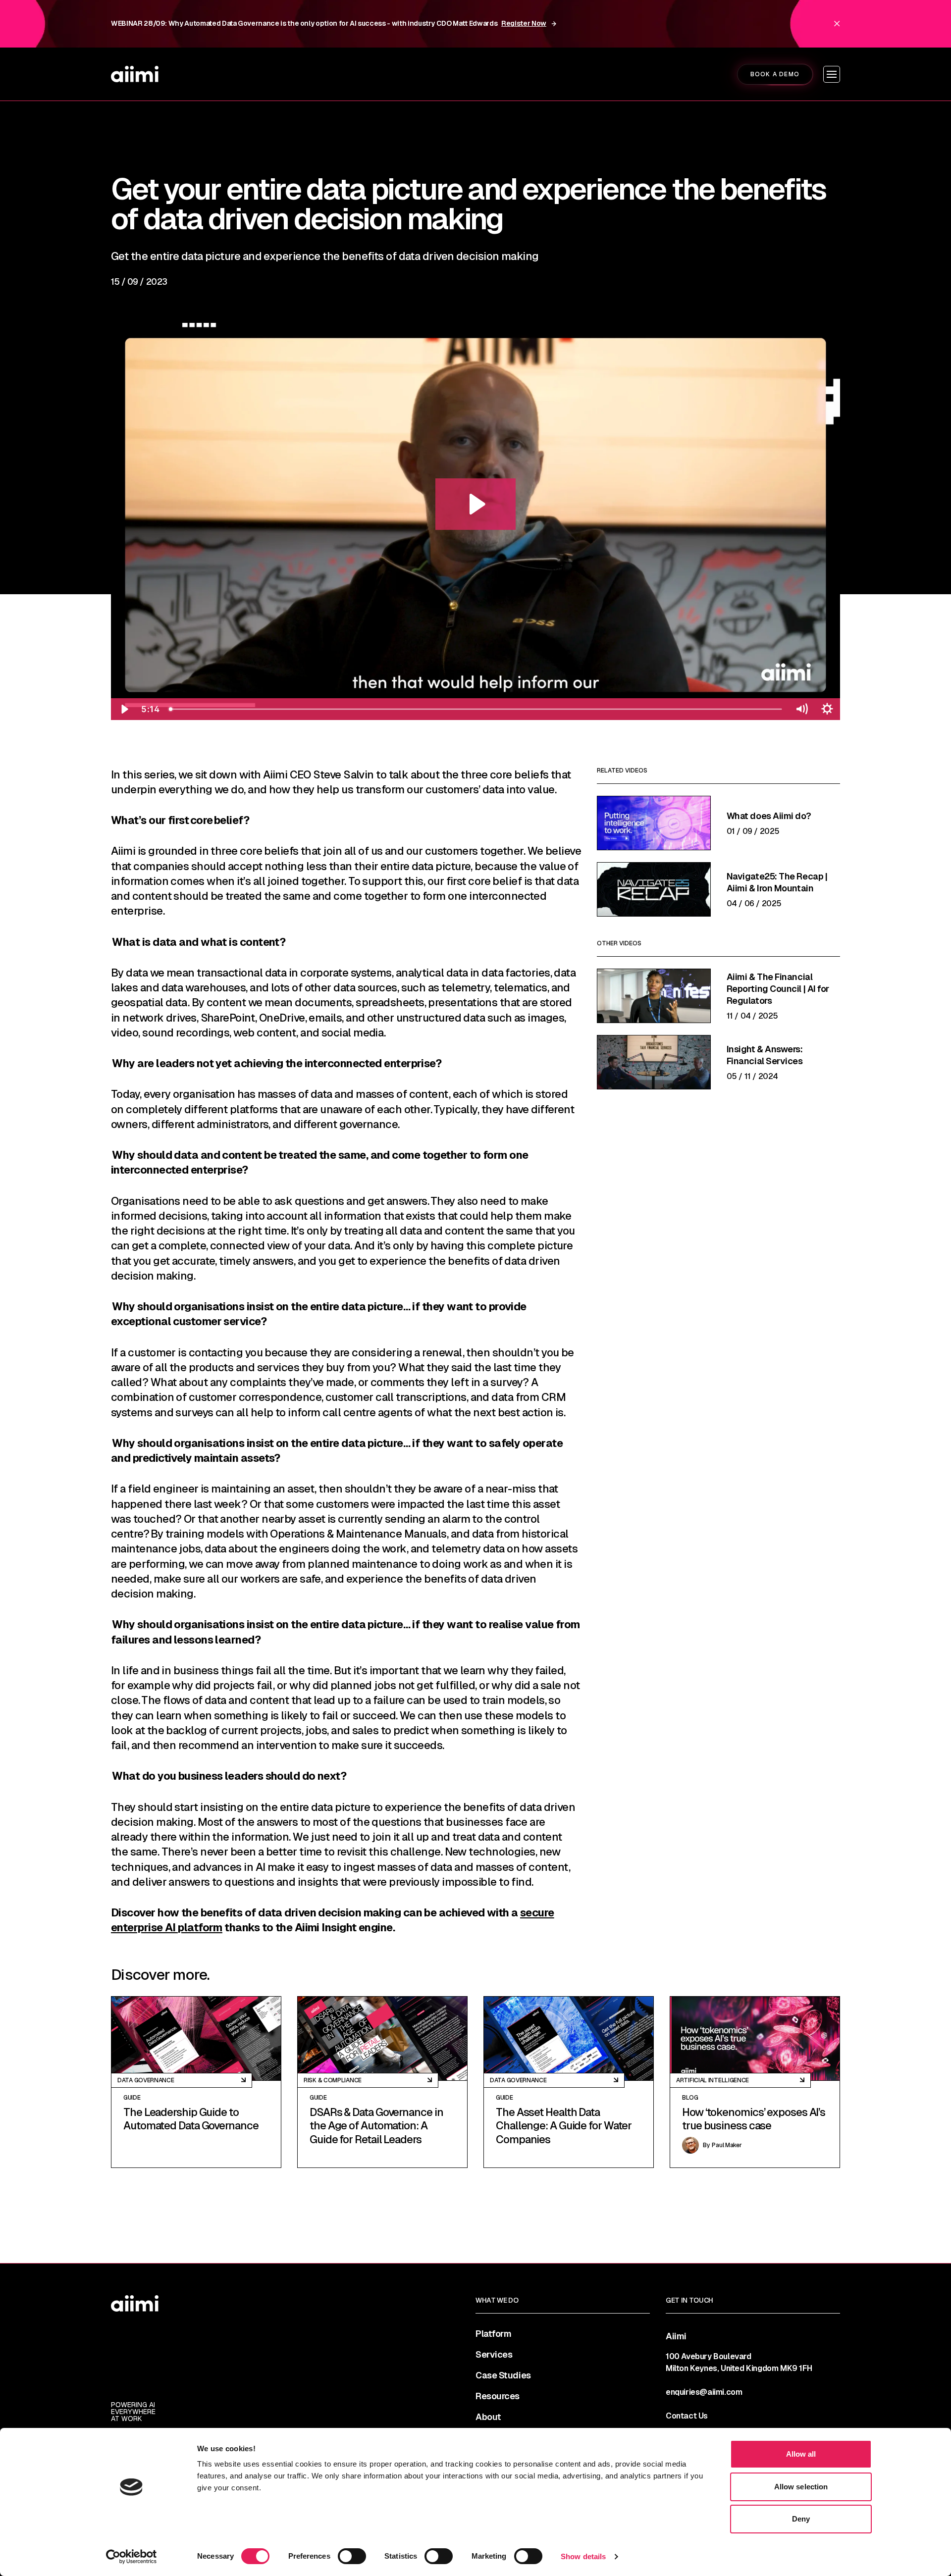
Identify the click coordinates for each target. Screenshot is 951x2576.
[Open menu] (832, 74)
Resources (498, 2396)
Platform (493, 2334)
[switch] (352, 2556)
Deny (801, 2519)
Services (494, 2355)
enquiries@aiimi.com (704, 2392)
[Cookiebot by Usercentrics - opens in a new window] (132, 2557)
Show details (583, 2556)
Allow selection (801, 2487)
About (488, 2417)
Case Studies (503, 2375)
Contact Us (687, 2416)
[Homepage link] (135, 74)
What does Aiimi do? (769, 816)
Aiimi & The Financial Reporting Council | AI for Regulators (778, 989)
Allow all (801, 2454)
